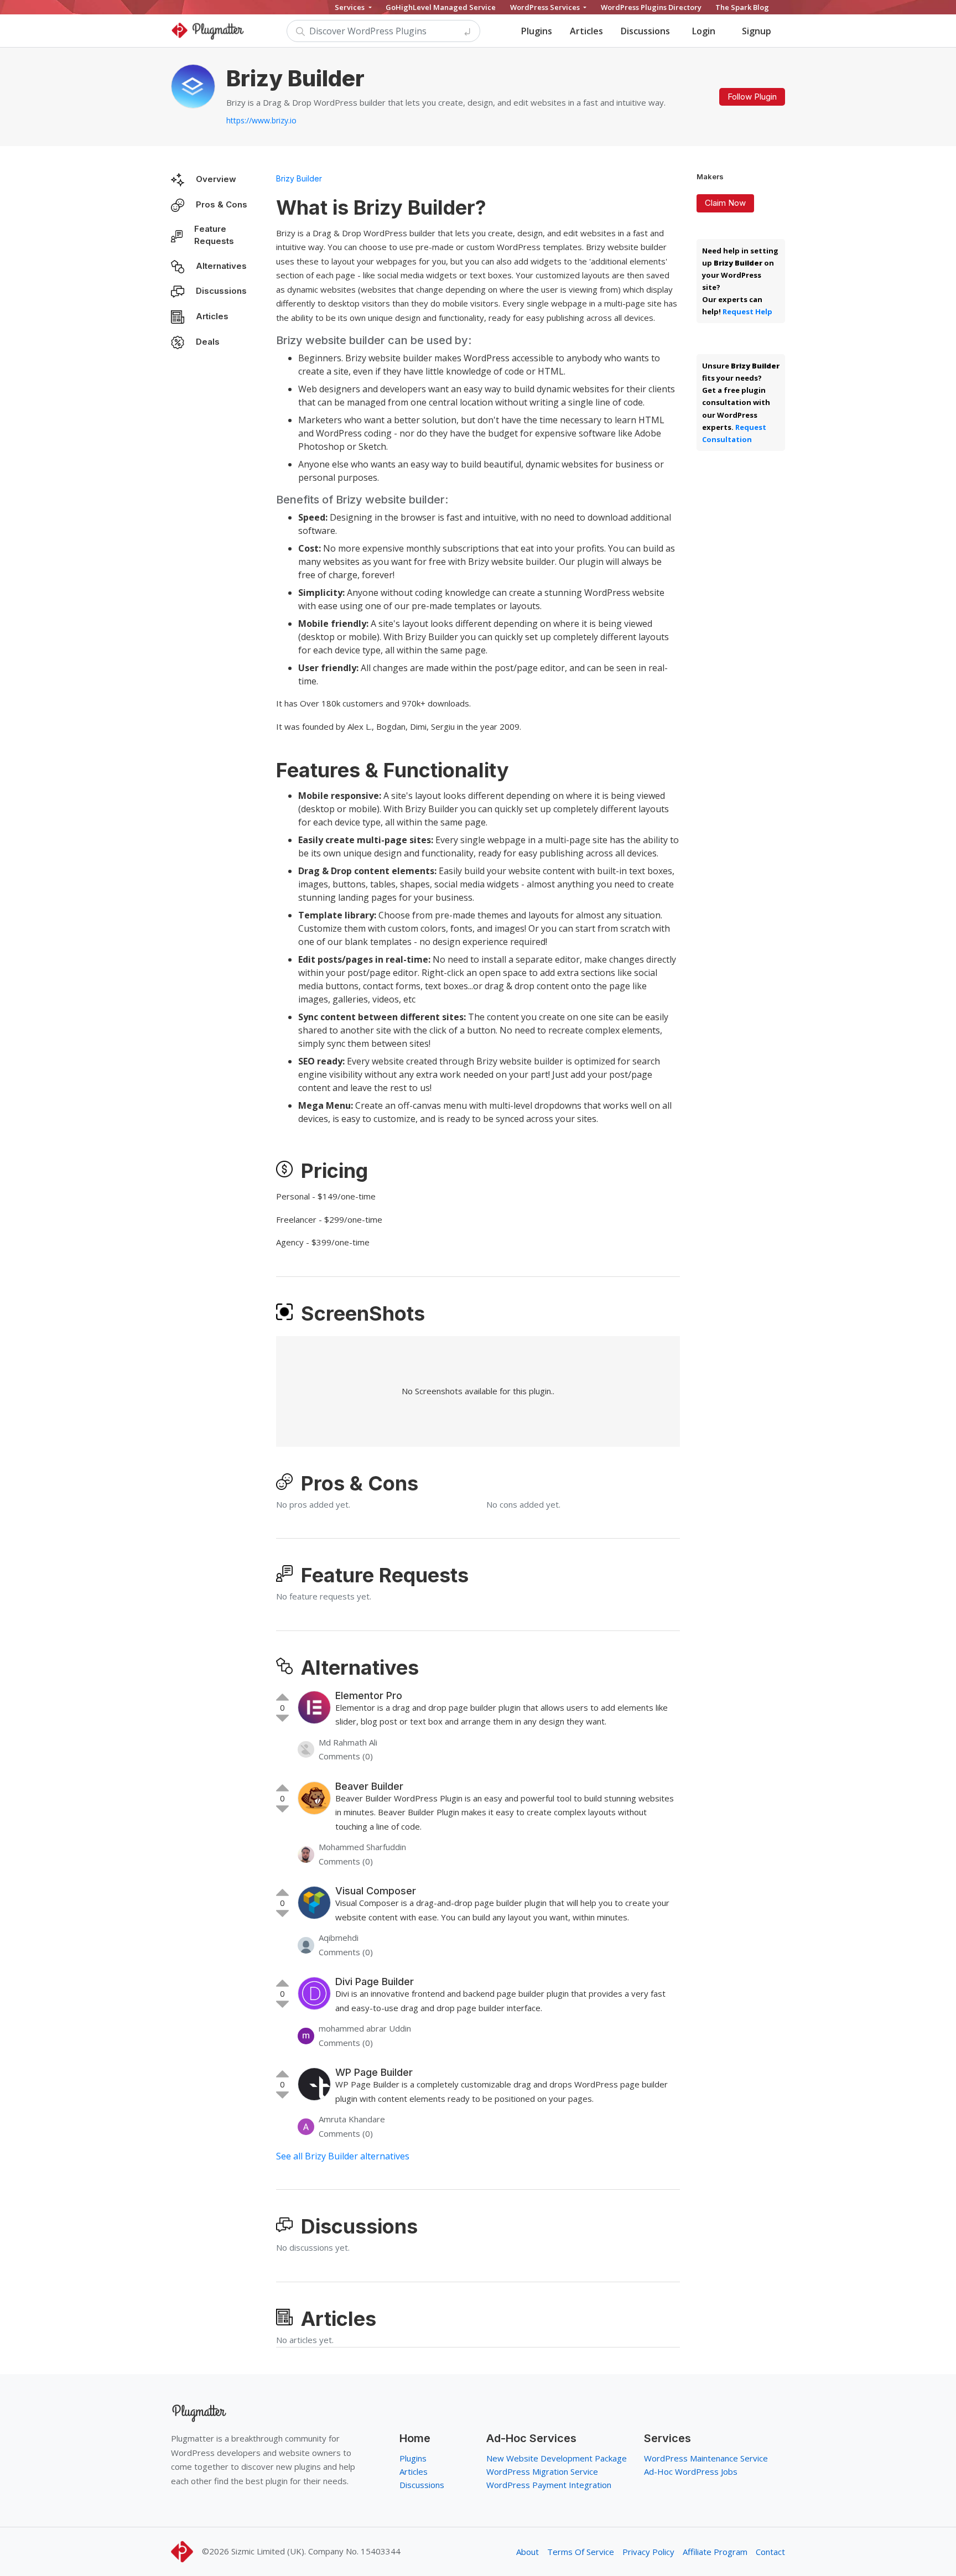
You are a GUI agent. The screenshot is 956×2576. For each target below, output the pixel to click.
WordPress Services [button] (546, 7)
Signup (757, 31)
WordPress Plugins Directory (651, 7)
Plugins (537, 31)
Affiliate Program (715, 2552)
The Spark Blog (742, 7)
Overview (216, 179)
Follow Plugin (752, 97)
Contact (770, 2552)
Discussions (645, 31)
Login (704, 31)
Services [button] (350, 7)
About (528, 2552)
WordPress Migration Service (542, 2471)
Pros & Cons (222, 204)
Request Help (747, 311)
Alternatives (221, 266)
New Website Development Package (557, 2458)
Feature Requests (214, 235)
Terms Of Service (581, 2552)
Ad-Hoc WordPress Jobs (691, 2471)
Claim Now (725, 203)
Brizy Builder (299, 178)
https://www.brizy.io (261, 120)
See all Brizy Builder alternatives (343, 2156)
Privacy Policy (648, 2552)
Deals (208, 342)
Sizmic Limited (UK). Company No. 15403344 (316, 2551)
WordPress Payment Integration (549, 2485)
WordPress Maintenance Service (706, 2458)
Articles (586, 31)
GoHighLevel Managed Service (441, 7)
